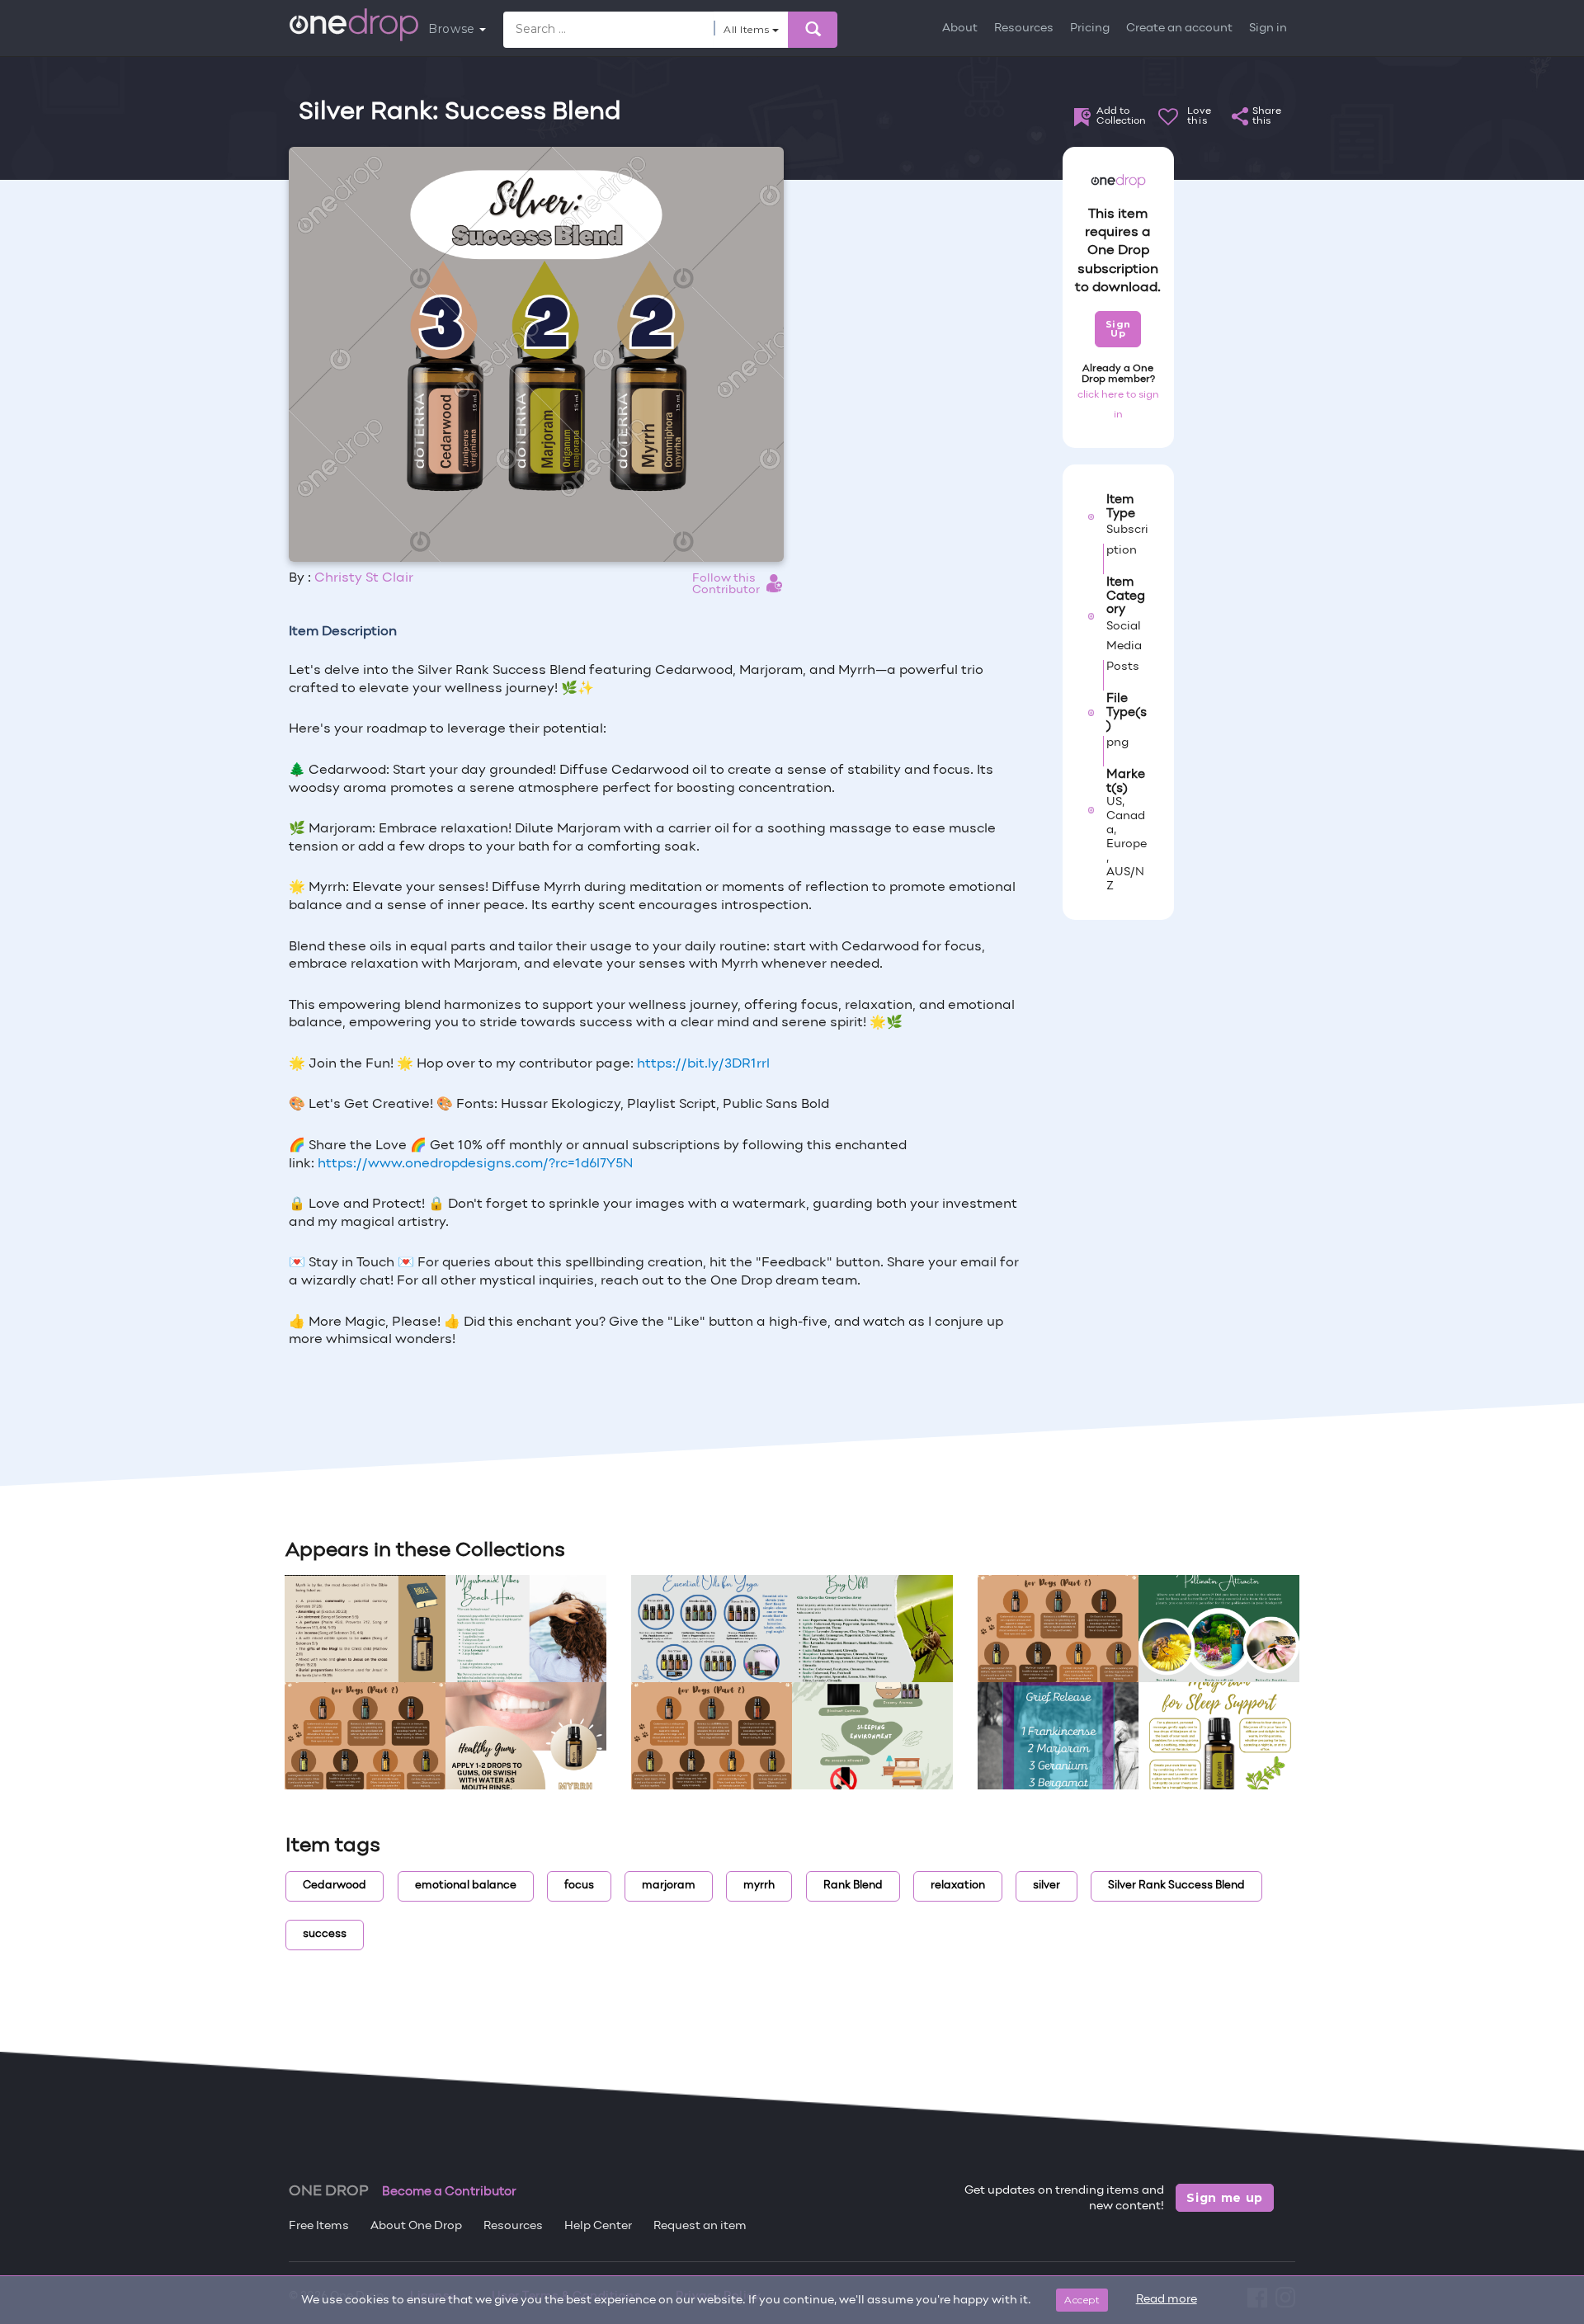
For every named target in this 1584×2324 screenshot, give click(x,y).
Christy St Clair (364, 578)
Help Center (598, 2226)
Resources (1024, 28)
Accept (1082, 2300)
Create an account (1179, 28)
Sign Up (1118, 329)
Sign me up (1225, 2198)
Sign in (1268, 28)
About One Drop (416, 2226)
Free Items (319, 2226)
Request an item (700, 2226)
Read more (1167, 2300)
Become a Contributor (449, 2192)
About (960, 28)
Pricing (1090, 28)
